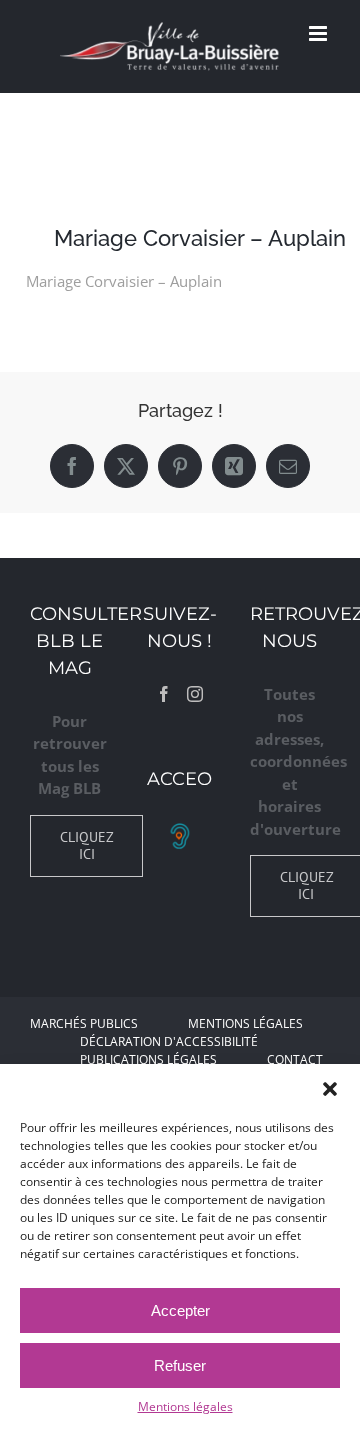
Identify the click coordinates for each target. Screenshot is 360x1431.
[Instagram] (195, 694)
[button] (330, 1089)
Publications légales (148, 1059)
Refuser (180, 1365)
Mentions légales (185, 1406)
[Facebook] (164, 694)
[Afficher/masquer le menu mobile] (319, 33)
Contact (295, 1059)
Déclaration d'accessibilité (169, 1041)
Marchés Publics (84, 1023)
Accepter (180, 1310)
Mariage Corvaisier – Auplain (124, 281)
